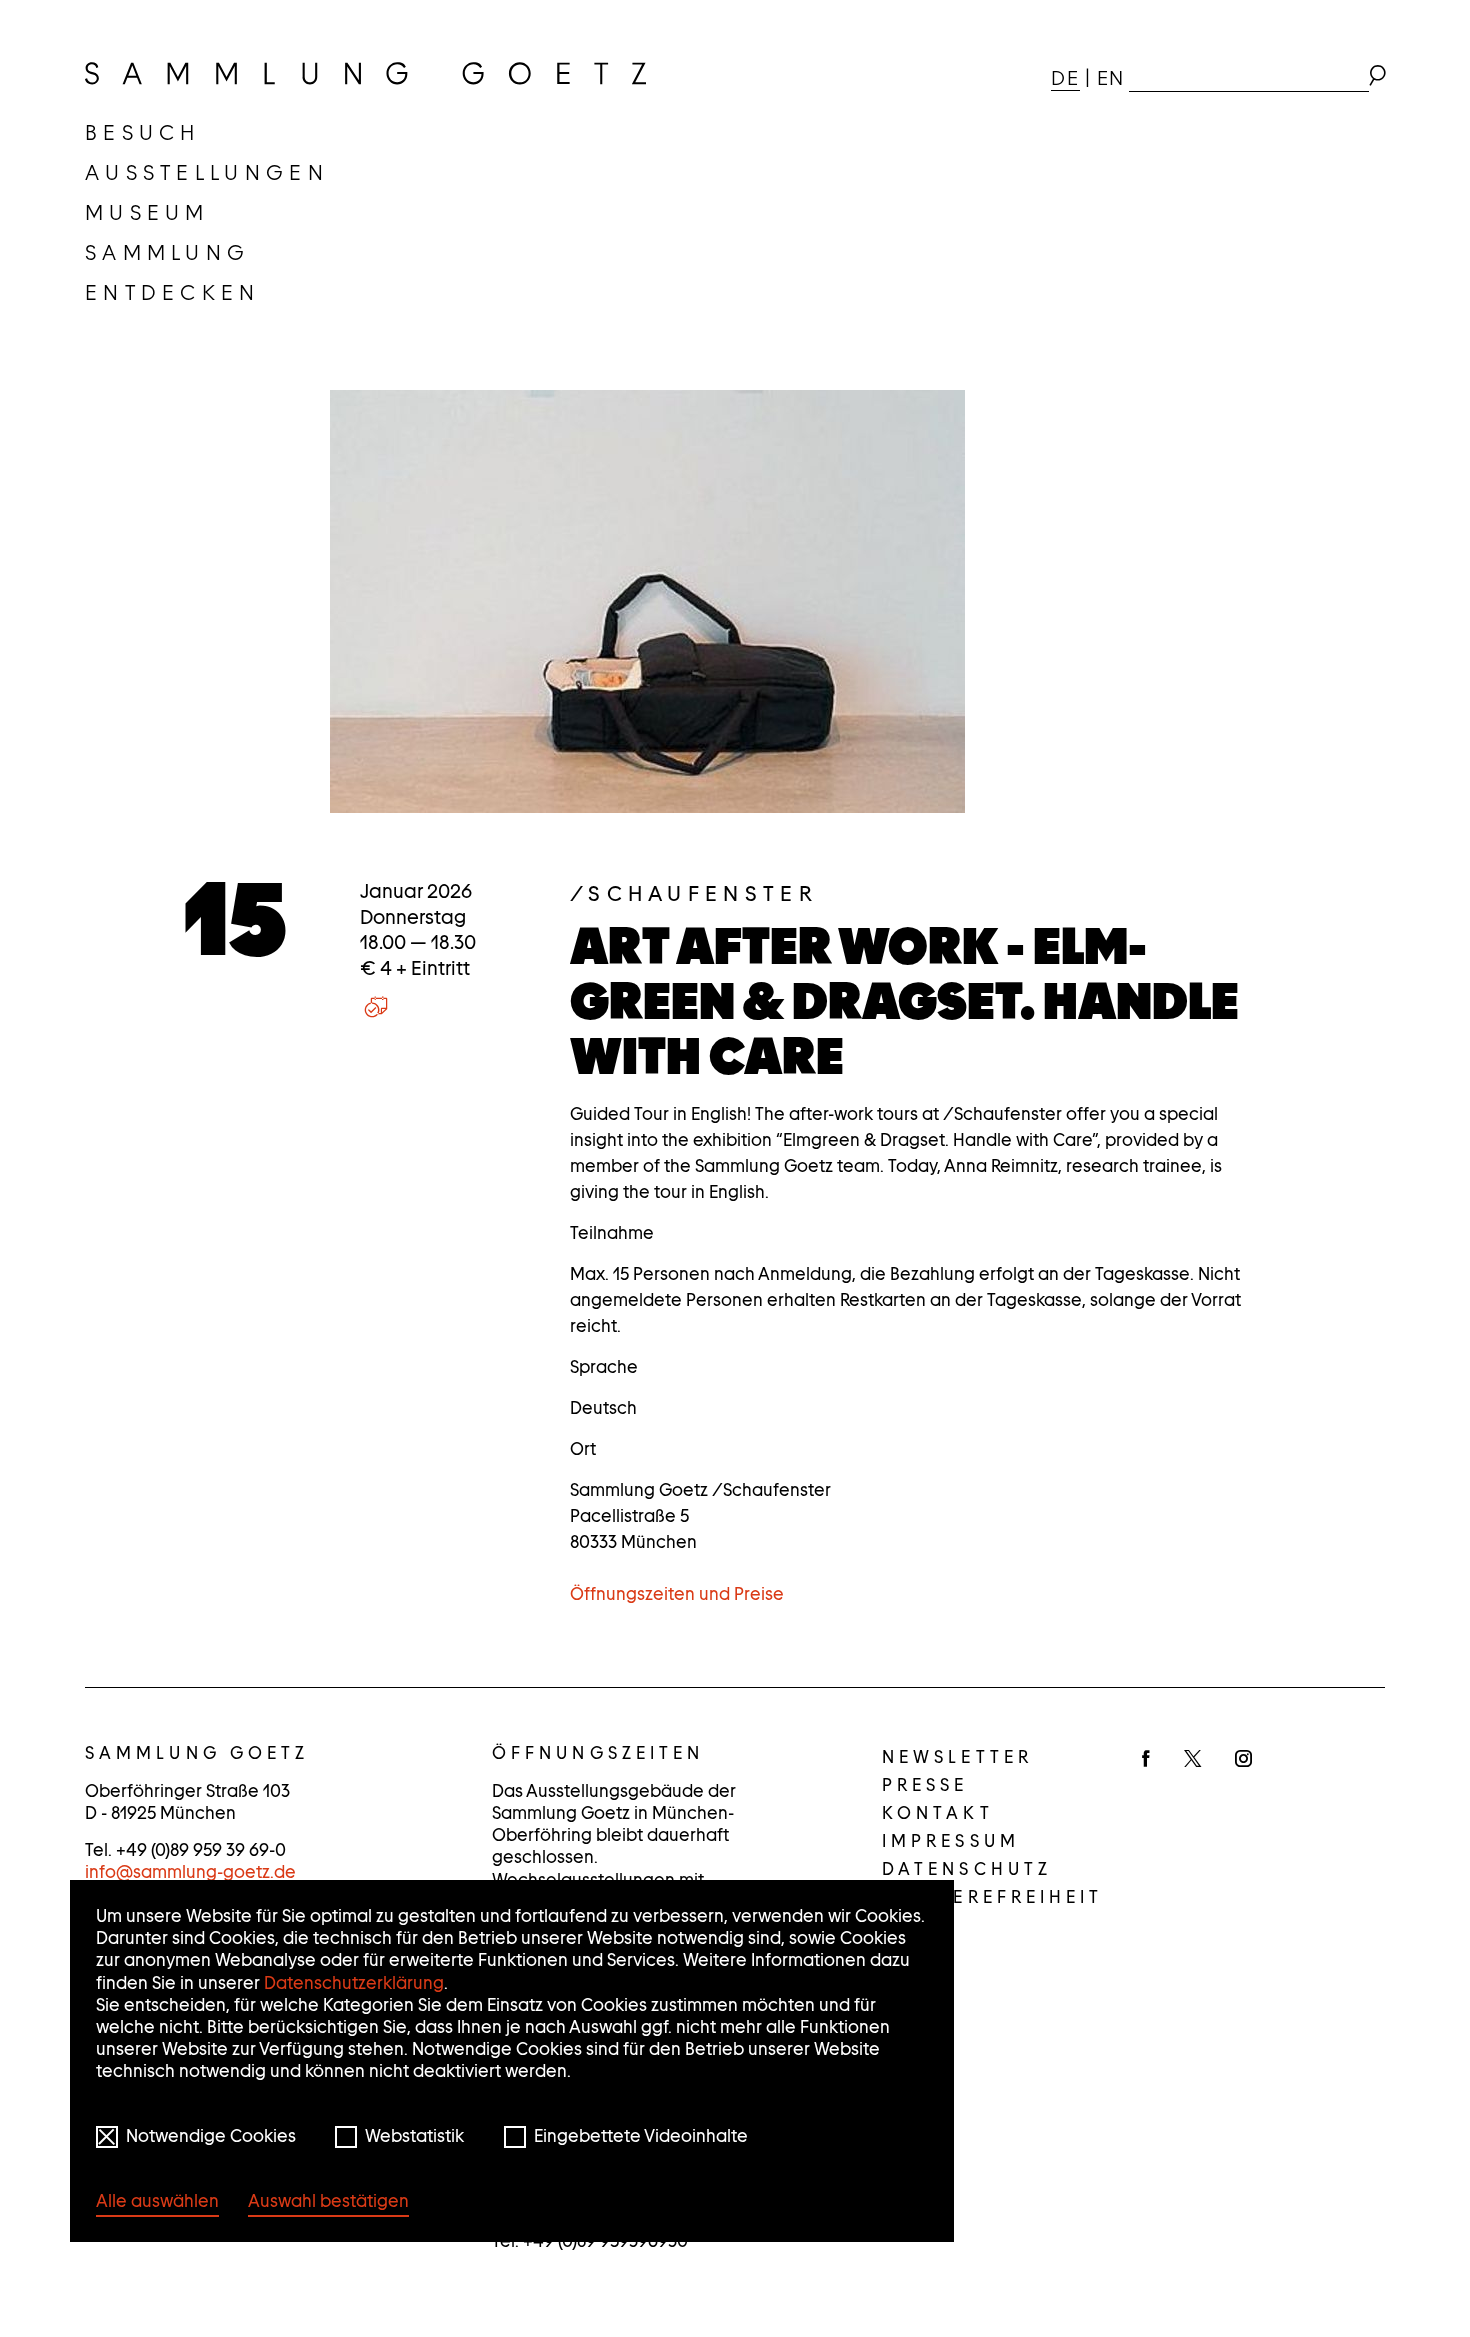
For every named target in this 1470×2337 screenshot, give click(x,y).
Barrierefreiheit (993, 1897)
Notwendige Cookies (211, 2136)
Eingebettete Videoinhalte (641, 2136)
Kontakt (938, 1813)
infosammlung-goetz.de (190, 1872)
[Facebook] (1146, 1760)
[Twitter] (1192, 1760)
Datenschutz (967, 1869)
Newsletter (957, 1757)
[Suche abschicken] (1377, 78)
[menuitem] (143, 133)
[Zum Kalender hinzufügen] (376, 1006)
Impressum (951, 1841)
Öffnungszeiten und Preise (677, 1594)
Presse (925, 1785)
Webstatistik (414, 2136)
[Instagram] (1243, 1760)
